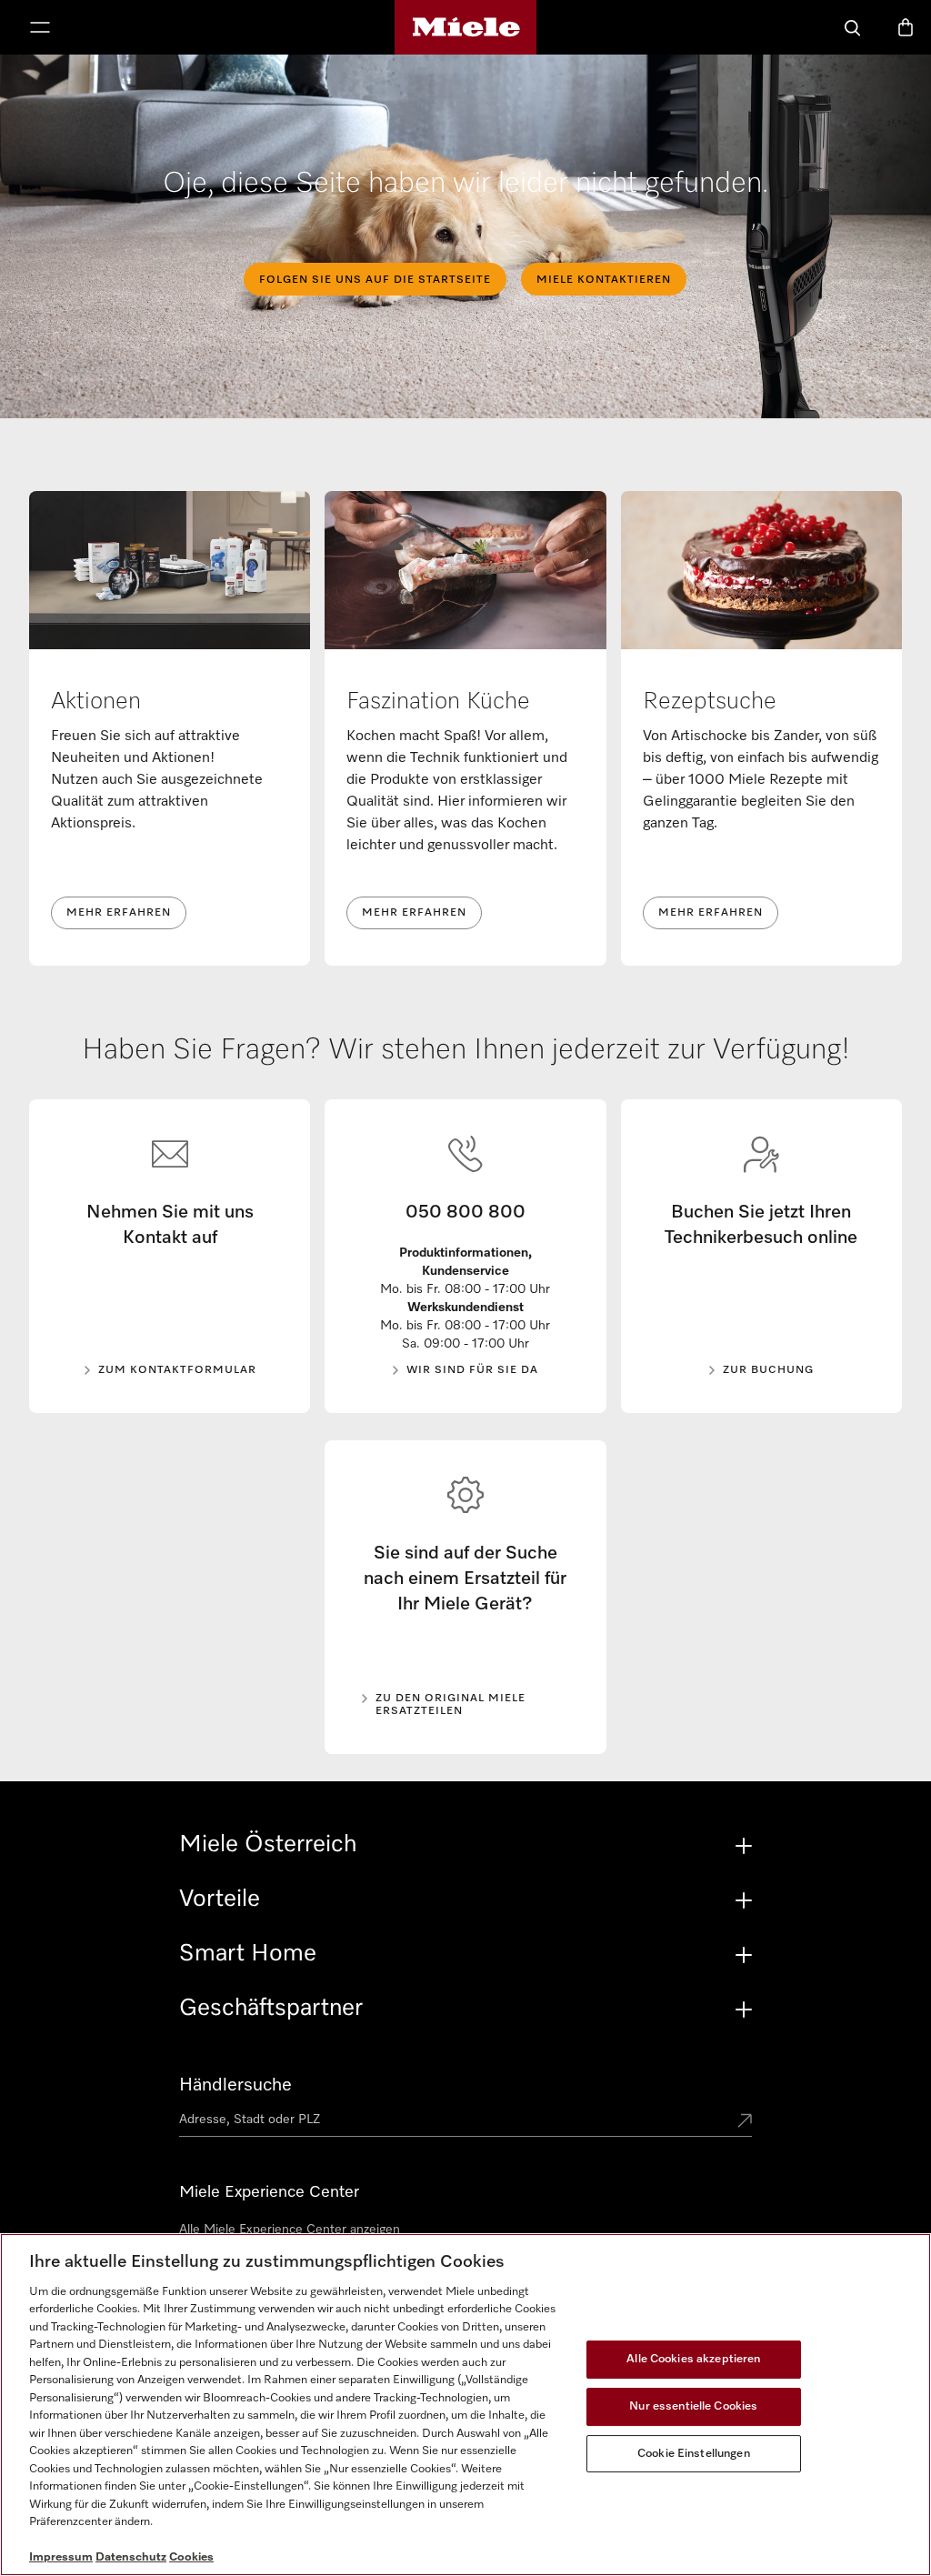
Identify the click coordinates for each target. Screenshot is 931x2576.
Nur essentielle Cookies (693, 2406)
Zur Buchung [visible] (768, 1370)
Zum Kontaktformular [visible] (177, 1370)
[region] (465, 2405)
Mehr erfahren (119, 913)
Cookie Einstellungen (694, 2454)
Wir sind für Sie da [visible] (472, 1370)
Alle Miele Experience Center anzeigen (290, 2230)
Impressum (61, 2557)
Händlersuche (235, 2085)
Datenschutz (131, 2557)
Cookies (191, 2557)
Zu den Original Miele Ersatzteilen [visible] (450, 1705)
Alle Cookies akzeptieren (693, 2359)
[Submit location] (745, 2122)
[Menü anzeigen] (40, 29)
